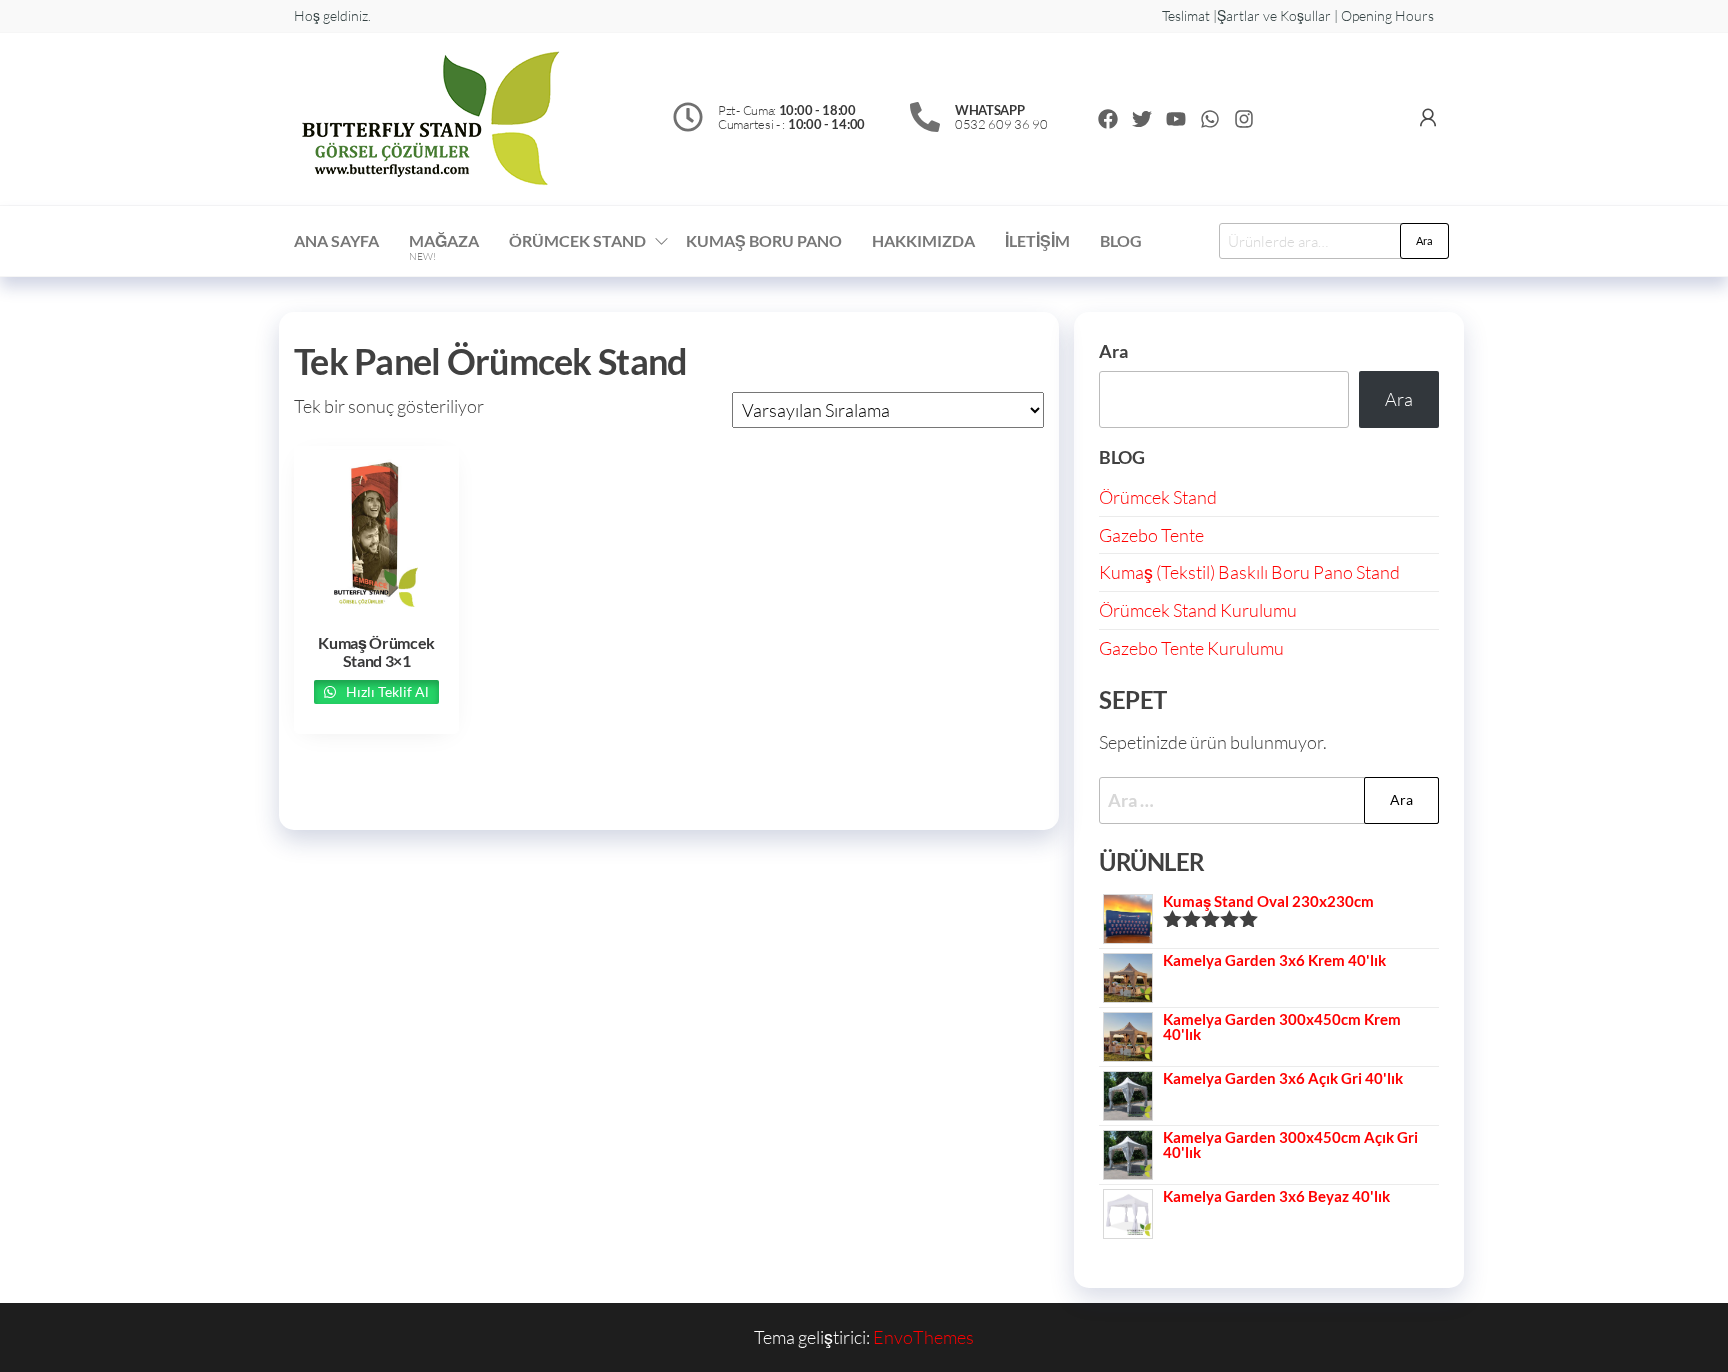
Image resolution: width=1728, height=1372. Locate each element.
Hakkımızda (923, 240)
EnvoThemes (923, 1337)
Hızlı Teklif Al (386, 691)
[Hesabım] (1428, 117)
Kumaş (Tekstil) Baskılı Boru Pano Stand (1249, 572)
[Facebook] (1108, 119)
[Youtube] (1176, 119)
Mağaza (444, 247)
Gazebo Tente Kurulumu (1191, 648)
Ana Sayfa (336, 240)
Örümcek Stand (1158, 497)
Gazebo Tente (1151, 535)
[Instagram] (1244, 119)
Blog (1121, 240)
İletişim (1037, 240)
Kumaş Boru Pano (764, 240)
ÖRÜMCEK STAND (577, 240)
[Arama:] (1269, 800)
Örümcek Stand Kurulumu (1198, 610)
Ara (1424, 240)
